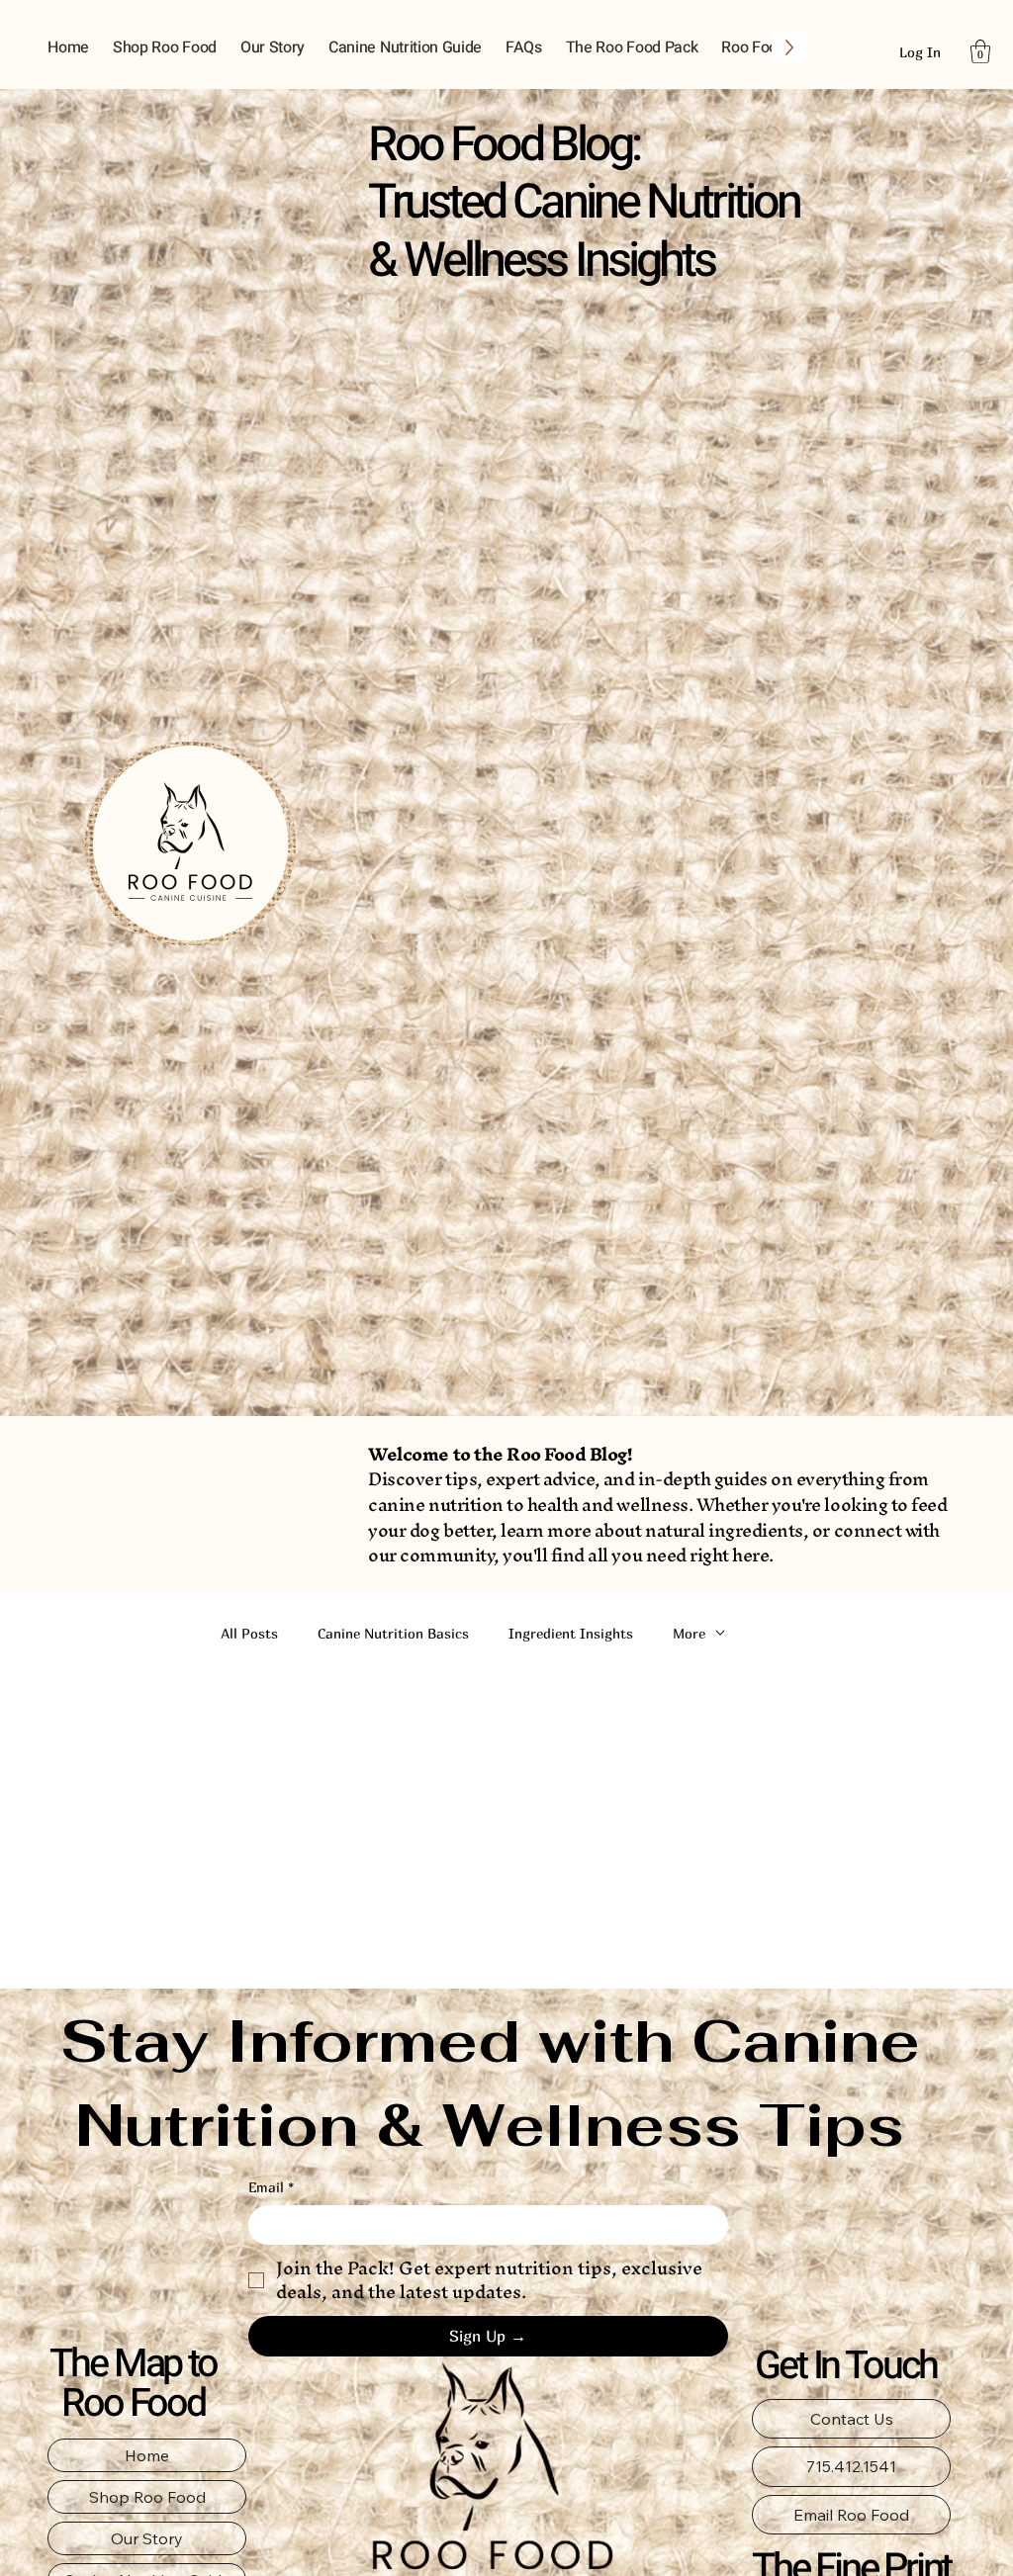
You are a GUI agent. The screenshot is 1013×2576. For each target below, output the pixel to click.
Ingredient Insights (571, 1633)
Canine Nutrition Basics (393, 1633)
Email (271, 2187)
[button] (980, 51)
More (689, 1633)
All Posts (249, 1633)
